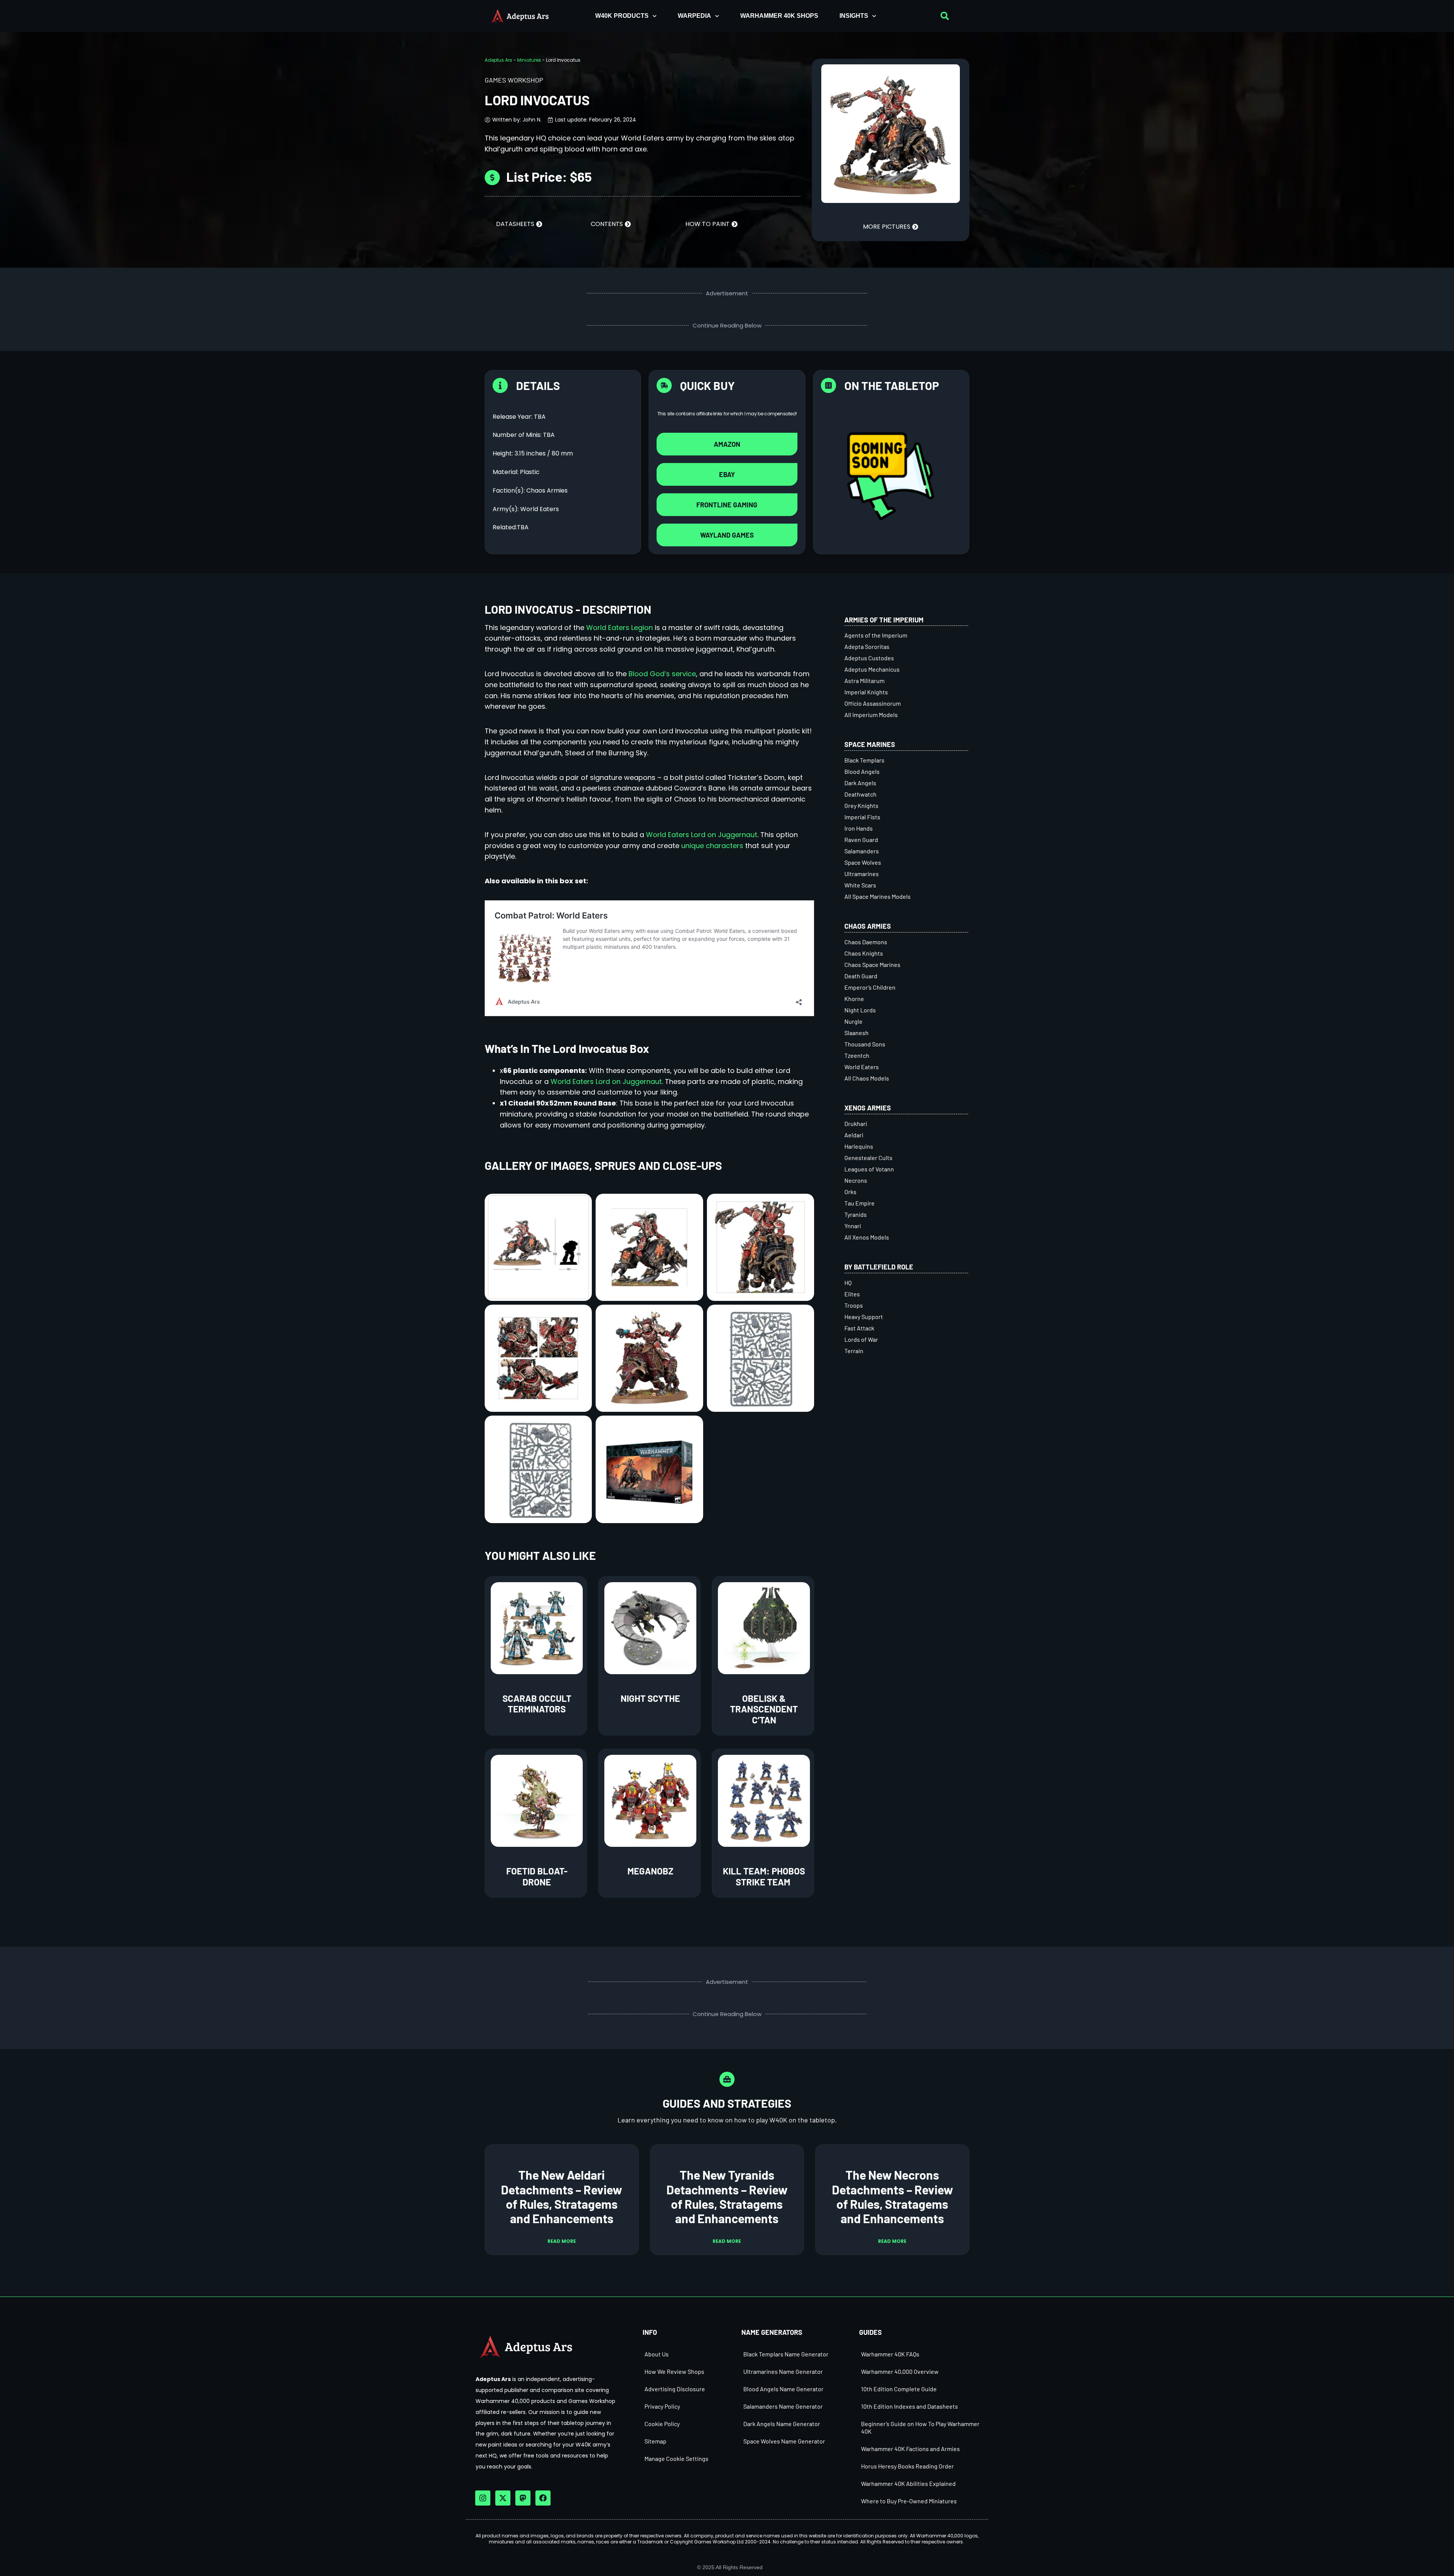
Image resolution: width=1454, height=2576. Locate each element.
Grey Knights (861, 805)
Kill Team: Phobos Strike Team (764, 1876)
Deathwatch (860, 794)
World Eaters (862, 1067)
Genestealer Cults (868, 1158)
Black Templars (864, 760)
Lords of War (861, 1339)
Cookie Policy (662, 2424)
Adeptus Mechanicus (872, 669)
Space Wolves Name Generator (784, 2441)
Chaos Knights (864, 953)
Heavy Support (864, 1317)
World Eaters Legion (619, 628)
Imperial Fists (862, 817)
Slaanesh (856, 1033)
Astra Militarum (864, 681)
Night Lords (860, 1010)
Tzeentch (857, 1055)
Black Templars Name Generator (786, 2354)
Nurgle (853, 1021)
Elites (852, 1294)
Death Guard (861, 976)
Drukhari (856, 1123)
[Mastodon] (523, 2498)
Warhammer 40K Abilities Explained (908, 2483)
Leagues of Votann (869, 1169)
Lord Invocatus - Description (568, 609)
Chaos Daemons (866, 942)
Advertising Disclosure (675, 2389)
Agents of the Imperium (876, 635)
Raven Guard (861, 840)
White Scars (860, 885)
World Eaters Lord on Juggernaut (702, 835)
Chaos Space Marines (872, 964)
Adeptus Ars (498, 60)
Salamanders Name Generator (783, 2406)
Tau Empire (860, 1203)
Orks (850, 1192)
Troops (854, 1305)
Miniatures (529, 60)
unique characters (712, 846)
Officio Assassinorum (873, 703)
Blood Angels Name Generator (783, 2389)
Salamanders (862, 851)
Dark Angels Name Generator (782, 2424)
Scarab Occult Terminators (537, 1704)
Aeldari (854, 1135)
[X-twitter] (503, 2498)
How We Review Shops (674, 2371)
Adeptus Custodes (869, 658)
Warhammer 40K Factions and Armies (910, 2449)
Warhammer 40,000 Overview (900, 2371)
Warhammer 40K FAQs (890, 2354)
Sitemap (655, 2441)
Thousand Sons (865, 1044)
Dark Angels (860, 783)
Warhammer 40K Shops (779, 16)
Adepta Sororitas (867, 646)
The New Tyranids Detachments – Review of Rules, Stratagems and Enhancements (727, 2196)
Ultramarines (862, 874)
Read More (562, 2241)
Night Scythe (650, 1698)
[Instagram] (483, 2498)
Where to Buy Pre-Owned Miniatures (909, 2501)
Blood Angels (862, 771)
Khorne (854, 999)
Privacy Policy (662, 2406)
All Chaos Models (867, 1078)
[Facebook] (543, 2498)
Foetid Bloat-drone (537, 1876)
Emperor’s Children (870, 987)
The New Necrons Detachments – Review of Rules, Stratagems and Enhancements (892, 2196)
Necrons (856, 1180)
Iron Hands (859, 828)
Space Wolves (863, 862)
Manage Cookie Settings (676, 2458)
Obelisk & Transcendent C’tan (764, 1709)
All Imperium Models (871, 715)
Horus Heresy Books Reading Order (907, 2466)
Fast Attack (859, 1328)
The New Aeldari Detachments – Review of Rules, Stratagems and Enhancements (562, 2196)
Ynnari (853, 1226)
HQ (848, 1283)
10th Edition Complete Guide (899, 2389)
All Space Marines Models (878, 896)
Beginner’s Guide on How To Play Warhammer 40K (920, 2427)
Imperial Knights (866, 692)
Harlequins (859, 1146)
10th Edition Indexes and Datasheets (910, 2406)
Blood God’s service (662, 674)
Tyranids (856, 1214)
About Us (657, 2354)
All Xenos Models (867, 1237)
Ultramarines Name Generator (783, 2371)
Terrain (854, 1351)
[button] (945, 16)
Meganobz (650, 1871)
